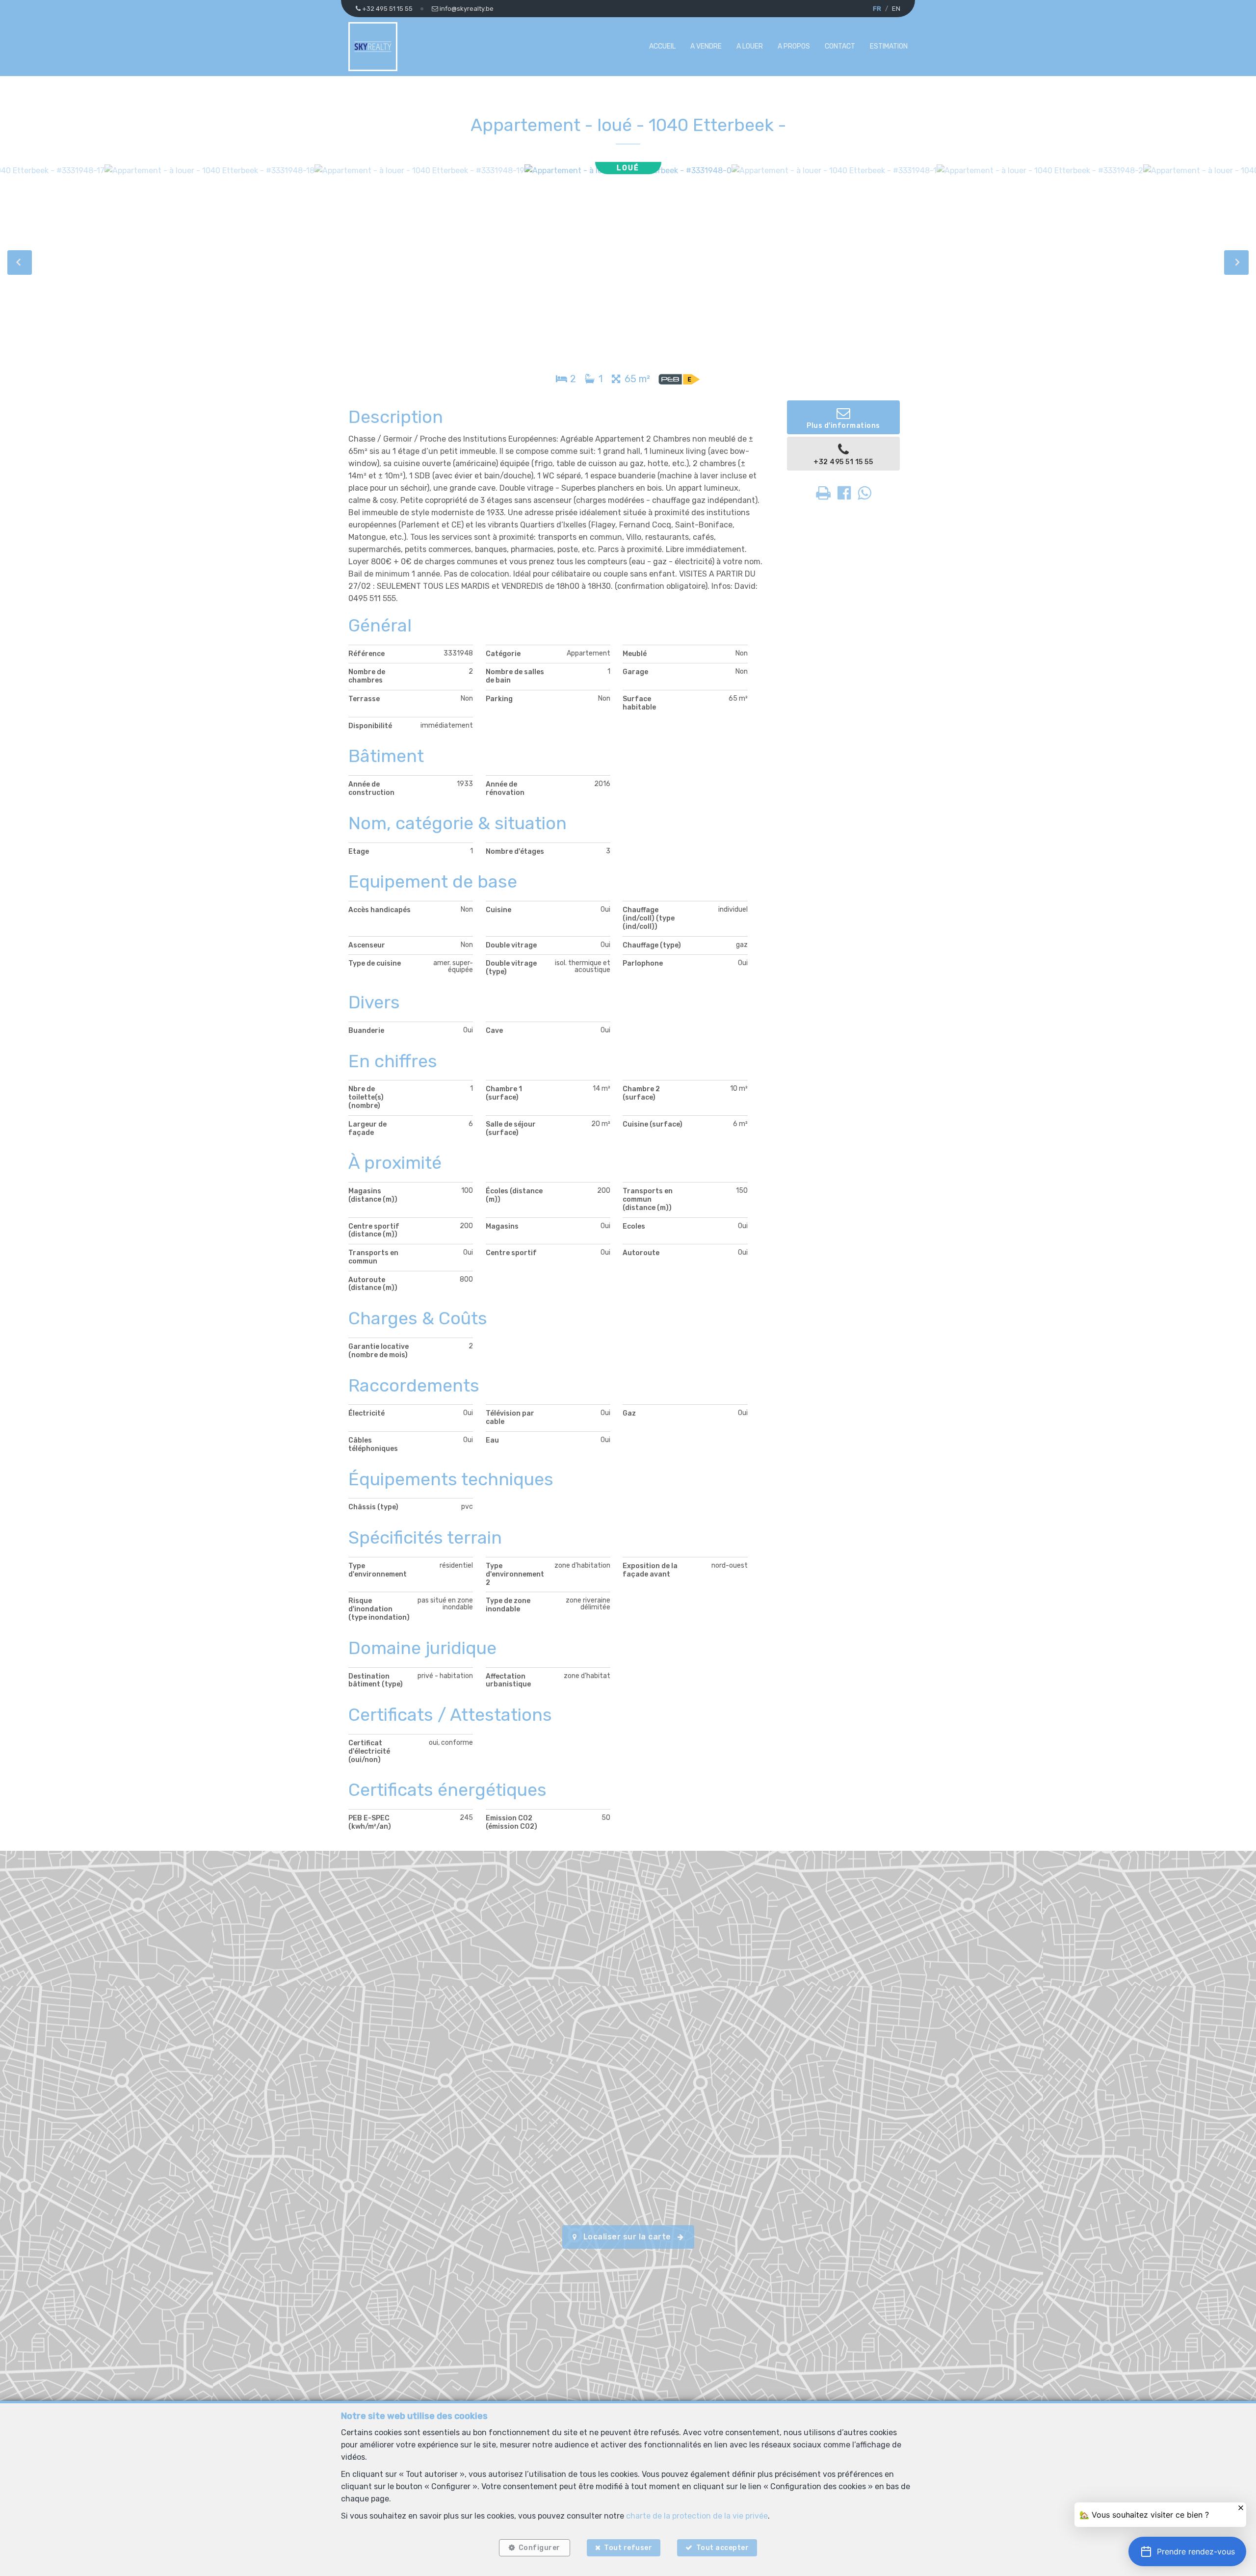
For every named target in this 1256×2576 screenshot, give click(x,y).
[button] (1187, 2551)
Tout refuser (628, 2548)
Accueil (662, 46)
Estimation (889, 46)
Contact (840, 46)
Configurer (539, 2548)
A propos (794, 46)
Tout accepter (723, 2548)
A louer (750, 46)
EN (896, 9)
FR (877, 9)
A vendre (706, 46)
